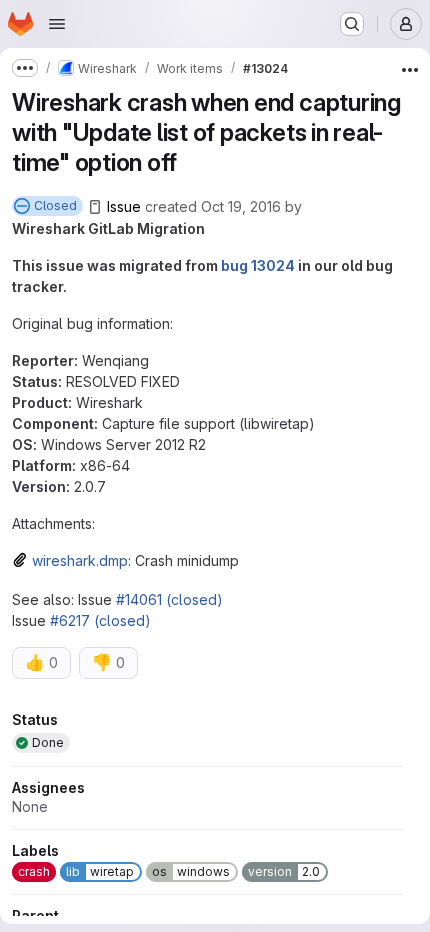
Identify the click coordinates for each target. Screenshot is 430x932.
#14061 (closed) (169, 599)
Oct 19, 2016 (241, 206)
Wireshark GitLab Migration (108, 228)
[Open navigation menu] (57, 24)
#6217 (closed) (100, 620)
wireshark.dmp (80, 560)
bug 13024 (258, 265)
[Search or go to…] (352, 24)
